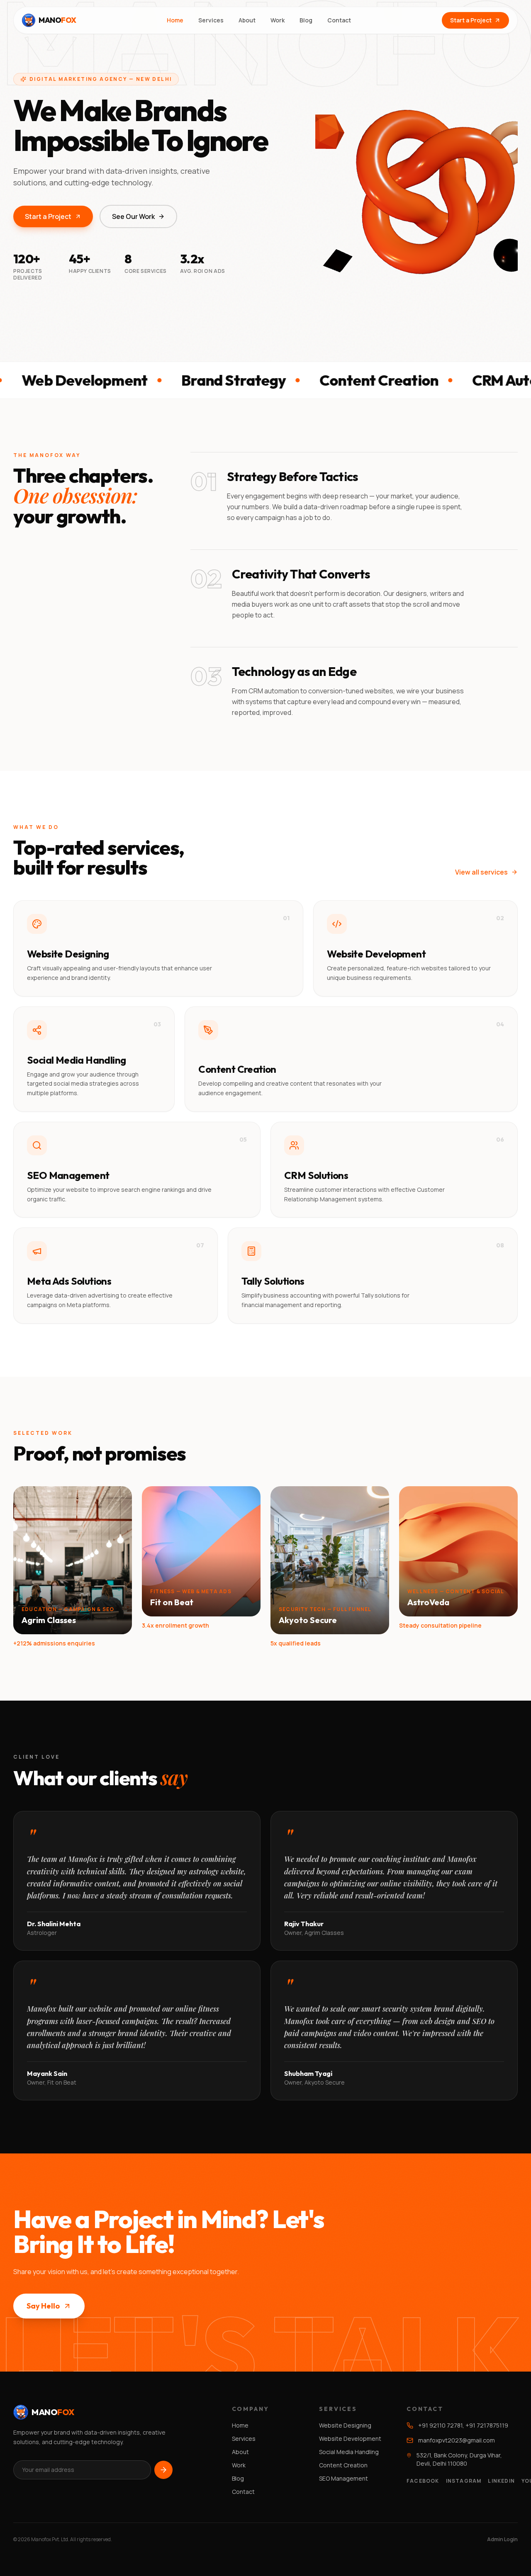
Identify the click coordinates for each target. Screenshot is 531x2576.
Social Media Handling (349, 2452)
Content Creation (343, 2465)
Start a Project (471, 20)
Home (175, 20)
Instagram (464, 2481)
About (247, 20)
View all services (481, 872)
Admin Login (502, 2540)
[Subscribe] (163, 2470)
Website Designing (345, 2425)
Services (211, 20)
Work (278, 20)
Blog (306, 20)
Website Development (350, 2439)
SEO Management (343, 2478)
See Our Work (133, 216)
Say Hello (43, 2306)
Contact (339, 20)
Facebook (423, 2481)
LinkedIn (501, 2481)
